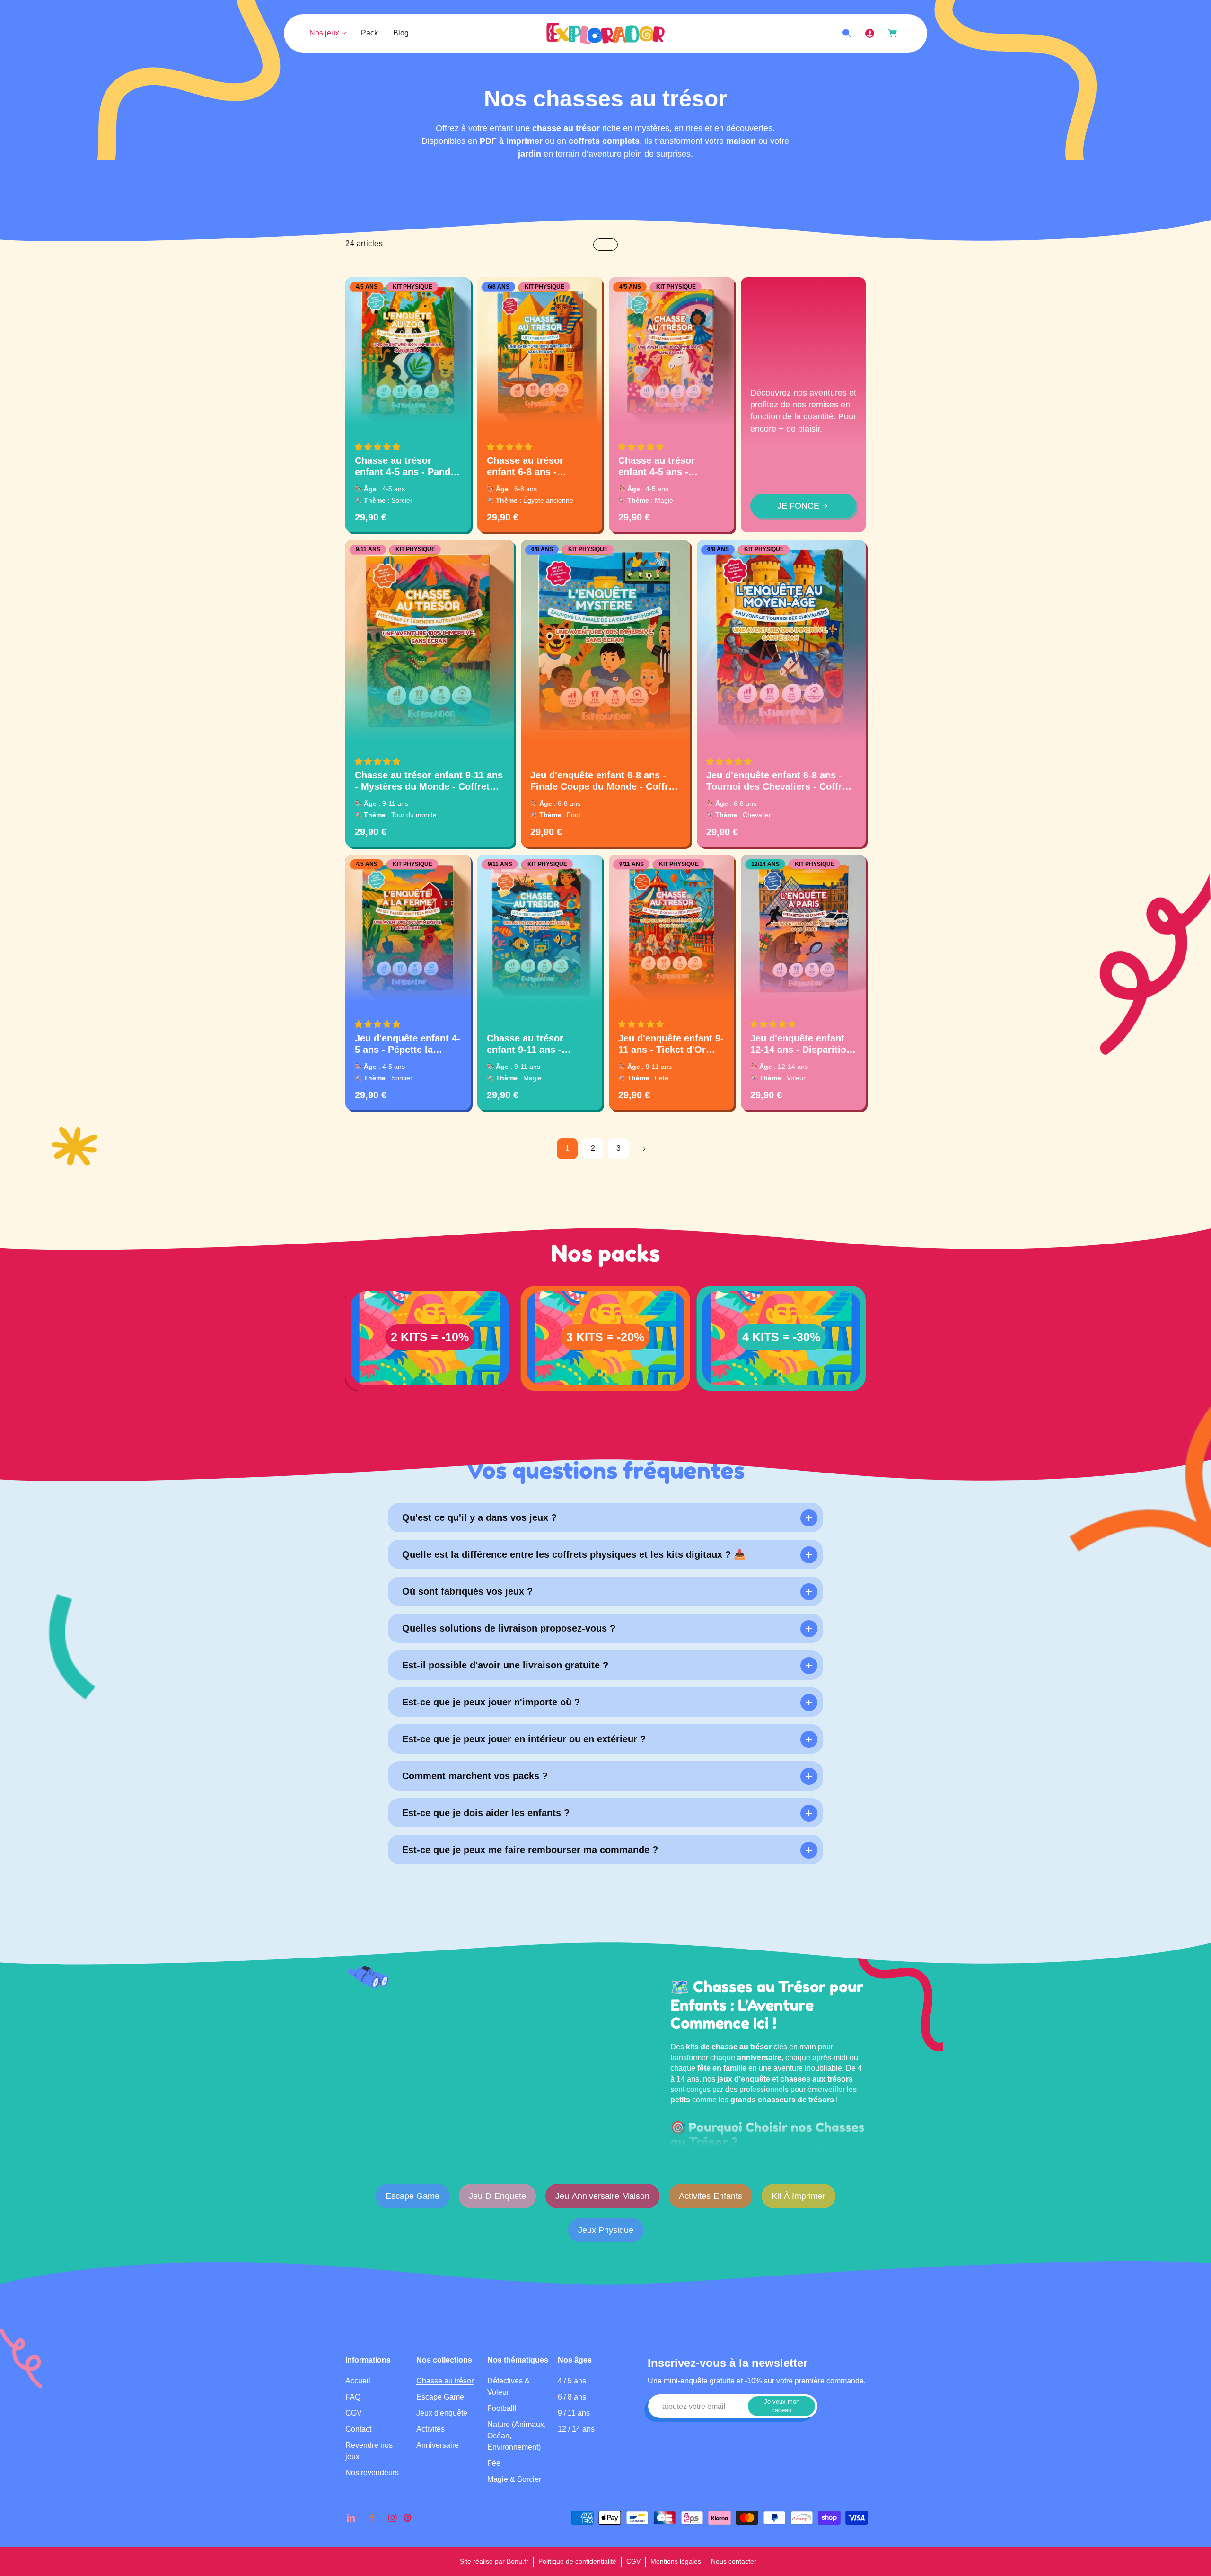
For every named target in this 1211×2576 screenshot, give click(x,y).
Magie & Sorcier (514, 2479)
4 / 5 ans (572, 2380)
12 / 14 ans (576, 2429)
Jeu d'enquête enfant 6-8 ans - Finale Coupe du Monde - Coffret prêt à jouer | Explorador (604, 781)
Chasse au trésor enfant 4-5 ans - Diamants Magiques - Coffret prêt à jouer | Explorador (666, 466)
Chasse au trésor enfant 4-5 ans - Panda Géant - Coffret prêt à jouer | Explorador (405, 466)
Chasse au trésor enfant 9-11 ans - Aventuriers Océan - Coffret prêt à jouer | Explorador (533, 1044)
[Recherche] (847, 34)
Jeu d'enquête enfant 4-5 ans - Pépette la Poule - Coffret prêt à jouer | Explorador (408, 1044)
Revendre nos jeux (369, 2450)
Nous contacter (734, 2561)
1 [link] (567, 1148)
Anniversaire (438, 2445)
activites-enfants (711, 2196)
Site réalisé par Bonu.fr (494, 2561)
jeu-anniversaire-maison (602, 2196)
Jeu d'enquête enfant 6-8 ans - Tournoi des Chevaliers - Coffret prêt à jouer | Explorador (778, 781)
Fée (494, 2463)
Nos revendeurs (372, 2472)
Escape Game (412, 2196)
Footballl (502, 2408)
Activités (430, 2429)
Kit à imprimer (799, 2196)
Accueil (358, 2380)
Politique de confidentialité (577, 2561)
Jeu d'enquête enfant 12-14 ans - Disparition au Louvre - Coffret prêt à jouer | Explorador (803, 1044)
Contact (358, 2429)
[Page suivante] (644, 1149)
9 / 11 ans (574, 2413)
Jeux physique (606, 2230)
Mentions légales (676, 2561)
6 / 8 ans (572, 2396)
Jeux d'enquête (442, 2413)
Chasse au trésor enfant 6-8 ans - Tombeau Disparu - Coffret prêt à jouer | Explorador (533, 466)
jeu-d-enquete (497, 2196)
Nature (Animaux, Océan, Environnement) (517, 2435)
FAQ (353, 2396)
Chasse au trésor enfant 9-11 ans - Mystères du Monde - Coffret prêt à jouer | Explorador (429, 781)
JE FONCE (798, 506)
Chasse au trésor (445, 2380)
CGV (354, 2413)
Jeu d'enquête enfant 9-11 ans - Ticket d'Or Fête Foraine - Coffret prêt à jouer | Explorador (671, 1044)
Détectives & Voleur (509, 2386)
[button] (377, 447)
